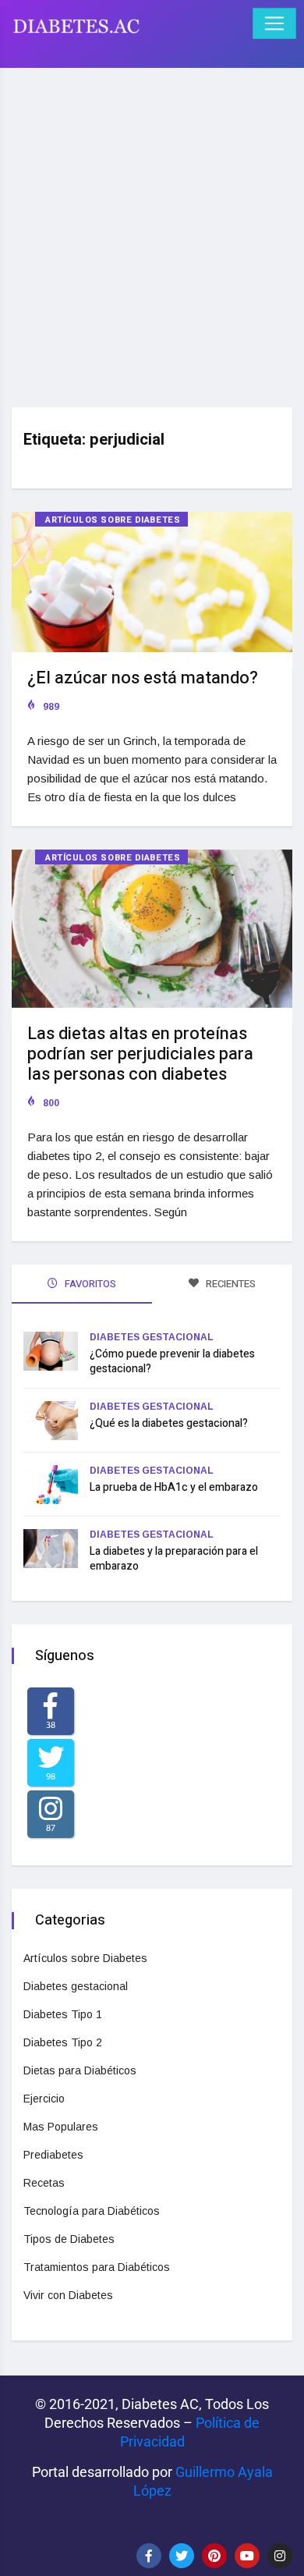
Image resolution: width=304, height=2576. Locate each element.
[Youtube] (247, 2556)
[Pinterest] (214, 2556)
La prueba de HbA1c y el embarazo (174, 1487)
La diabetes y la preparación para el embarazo (174, 1559)
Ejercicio (44, 2099)
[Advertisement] (152, 232)
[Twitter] (182, 2556)
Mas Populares (61, 2127)
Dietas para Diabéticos (80, 2070)
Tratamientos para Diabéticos (97, 2267)
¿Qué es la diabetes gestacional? (169, 1423)
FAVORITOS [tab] (89, 1284)
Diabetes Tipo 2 (63, 2042)
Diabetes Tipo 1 (63, 2014)
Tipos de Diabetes (69, 2239)
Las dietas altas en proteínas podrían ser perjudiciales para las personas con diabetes (140, 1054)
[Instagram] (280, 2556)
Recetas (44, 2183)
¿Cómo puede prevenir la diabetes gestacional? (172, 1361)
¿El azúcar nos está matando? (143, 678)
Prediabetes (53, 2155)
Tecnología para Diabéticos (92, 2211)
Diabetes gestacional (152, 1337)
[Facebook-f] (149, 2556)
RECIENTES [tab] (230, 1284)
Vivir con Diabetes (68, 2295)
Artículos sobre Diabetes (113, 520)
